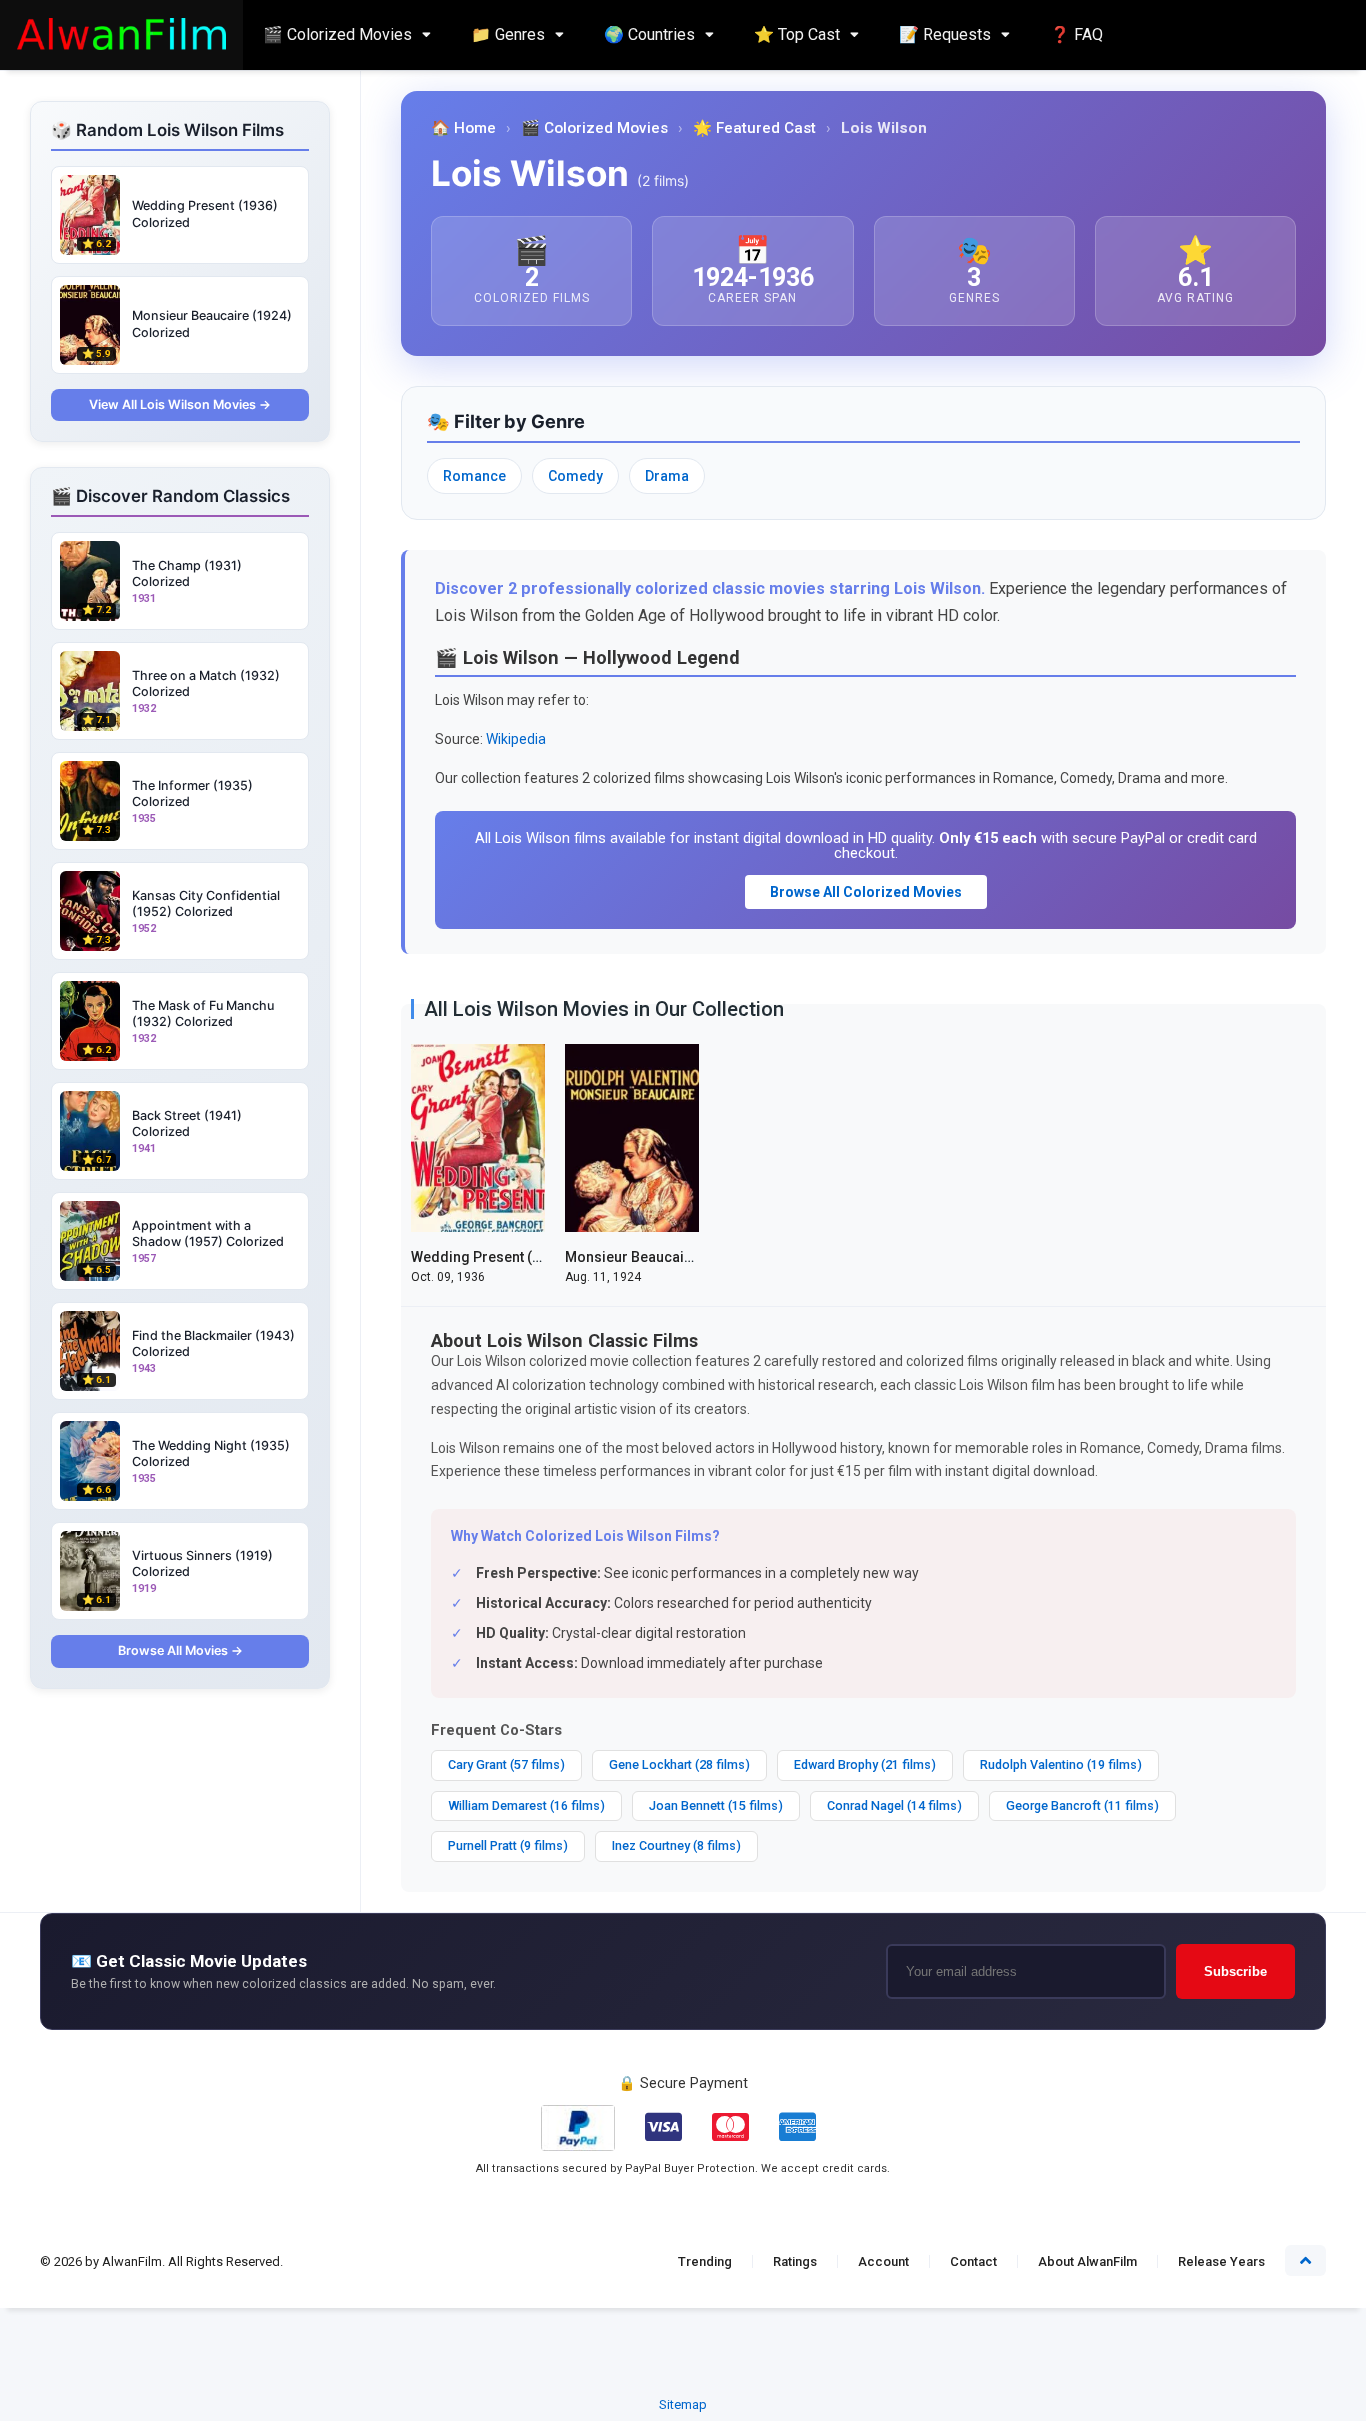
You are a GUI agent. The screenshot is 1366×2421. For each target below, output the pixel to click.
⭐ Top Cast (797, 34)
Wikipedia (516, 739)
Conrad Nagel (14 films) (894, 1805)
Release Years (1221, 2261)
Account (883, 2261)
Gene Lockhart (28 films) (679, 1764)
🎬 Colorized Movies (337, 34)
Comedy (575, 476)
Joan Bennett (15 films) (716, 1805)
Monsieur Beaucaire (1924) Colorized (688, 1257)
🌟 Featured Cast (754, 128)
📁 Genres (508, 34)
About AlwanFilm (1087, 2261)
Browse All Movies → (180, 1650)
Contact (973, 2261)
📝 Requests (945, 34)
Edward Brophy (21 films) (865, 1764)
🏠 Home (463, 128)
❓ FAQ (1076, 34)
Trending (705, 2261)
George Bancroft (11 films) (1082, 1805)
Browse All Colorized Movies (866, 892)
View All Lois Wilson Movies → (180, 404)
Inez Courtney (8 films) (676, 1845)
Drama (667, 476)
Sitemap (683, 2404)
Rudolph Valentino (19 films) (1061, 1764)
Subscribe (1235, 1971)
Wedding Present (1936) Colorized (524, 1257)
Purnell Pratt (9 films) (508, 1845)
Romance (474, 476)
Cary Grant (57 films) (506, 1764)
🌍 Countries (649, 34)
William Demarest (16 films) (526, 1805)
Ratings (795, 2261)
